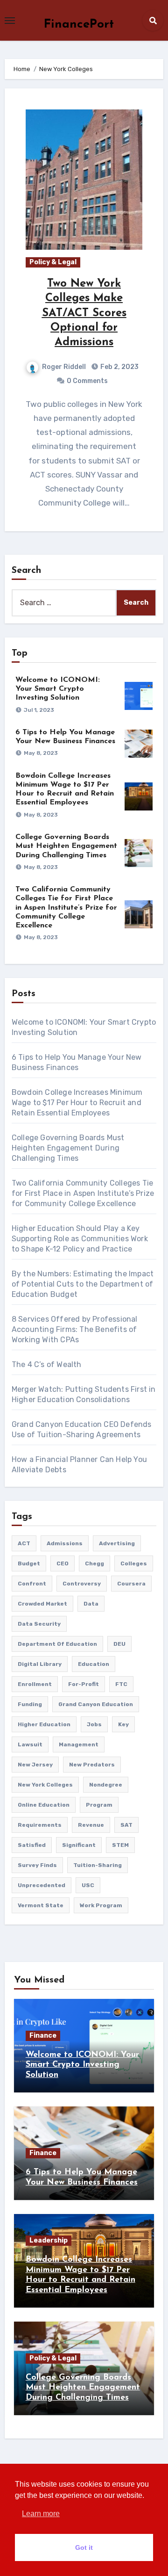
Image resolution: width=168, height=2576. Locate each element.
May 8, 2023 (41, 753)
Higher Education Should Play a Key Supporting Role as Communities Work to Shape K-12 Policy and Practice (80, 1239)
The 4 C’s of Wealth (47, 1364)
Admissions (65, 1543)
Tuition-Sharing (98, 1865)
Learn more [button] (41, 2514)
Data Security (39, 1624)
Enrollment (35, 1684)
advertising (117, 1543)
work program (101, 1905)
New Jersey (35, 1765)
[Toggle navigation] (10, 21)
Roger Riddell (64, 367)
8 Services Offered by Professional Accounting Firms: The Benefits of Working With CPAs (75, 1329)
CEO (63, 1563)
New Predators (92, 1765)
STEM (120, 1845)
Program (99, 1805)
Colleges (134, 1563)
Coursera (131, 1584)
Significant (79, 1845)
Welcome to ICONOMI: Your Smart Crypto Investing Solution (58, 689)
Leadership (49, 2240)
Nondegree (106, 1785)
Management (79, 1744)
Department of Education (57, 1644)
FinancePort (79, 25)
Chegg (94, 1563)
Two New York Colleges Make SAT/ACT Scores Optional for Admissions (84, 313)
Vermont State (41, 1905)
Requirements (40, 1825)
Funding (30, 1704)
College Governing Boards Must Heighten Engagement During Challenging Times (66, 846)
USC (88, 1885)
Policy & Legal (53, 262)
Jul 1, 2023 (39, 710)
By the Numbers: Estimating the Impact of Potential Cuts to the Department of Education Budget (83, 1284)
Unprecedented (42, 1885)
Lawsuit (30, 1744)
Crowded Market (42, 1604)
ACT (24, 1543)
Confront (32, 1584)
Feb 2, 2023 (119, 367)
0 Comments (87, 381)
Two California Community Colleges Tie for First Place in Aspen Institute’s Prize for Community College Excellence (66, 908)
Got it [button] (84, 2547)
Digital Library (40, 1664)
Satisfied (32, 1845)
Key (123, 1724)
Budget (29, 1563)
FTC (121, 1684)
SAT (126, 1825)
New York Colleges (45, 1785)
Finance (43, 2036)
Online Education (44, 1805)
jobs (94, 1724)
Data (91, 1604)
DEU (119, 1644)
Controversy (82, 1584)
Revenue (91, 1825)
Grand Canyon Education (96, 1704)
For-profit (84, 1684)
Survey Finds (37, 1865)
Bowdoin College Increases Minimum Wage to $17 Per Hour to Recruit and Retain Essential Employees (77, 1103)
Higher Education (44, 1724)
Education (94, 1664)
